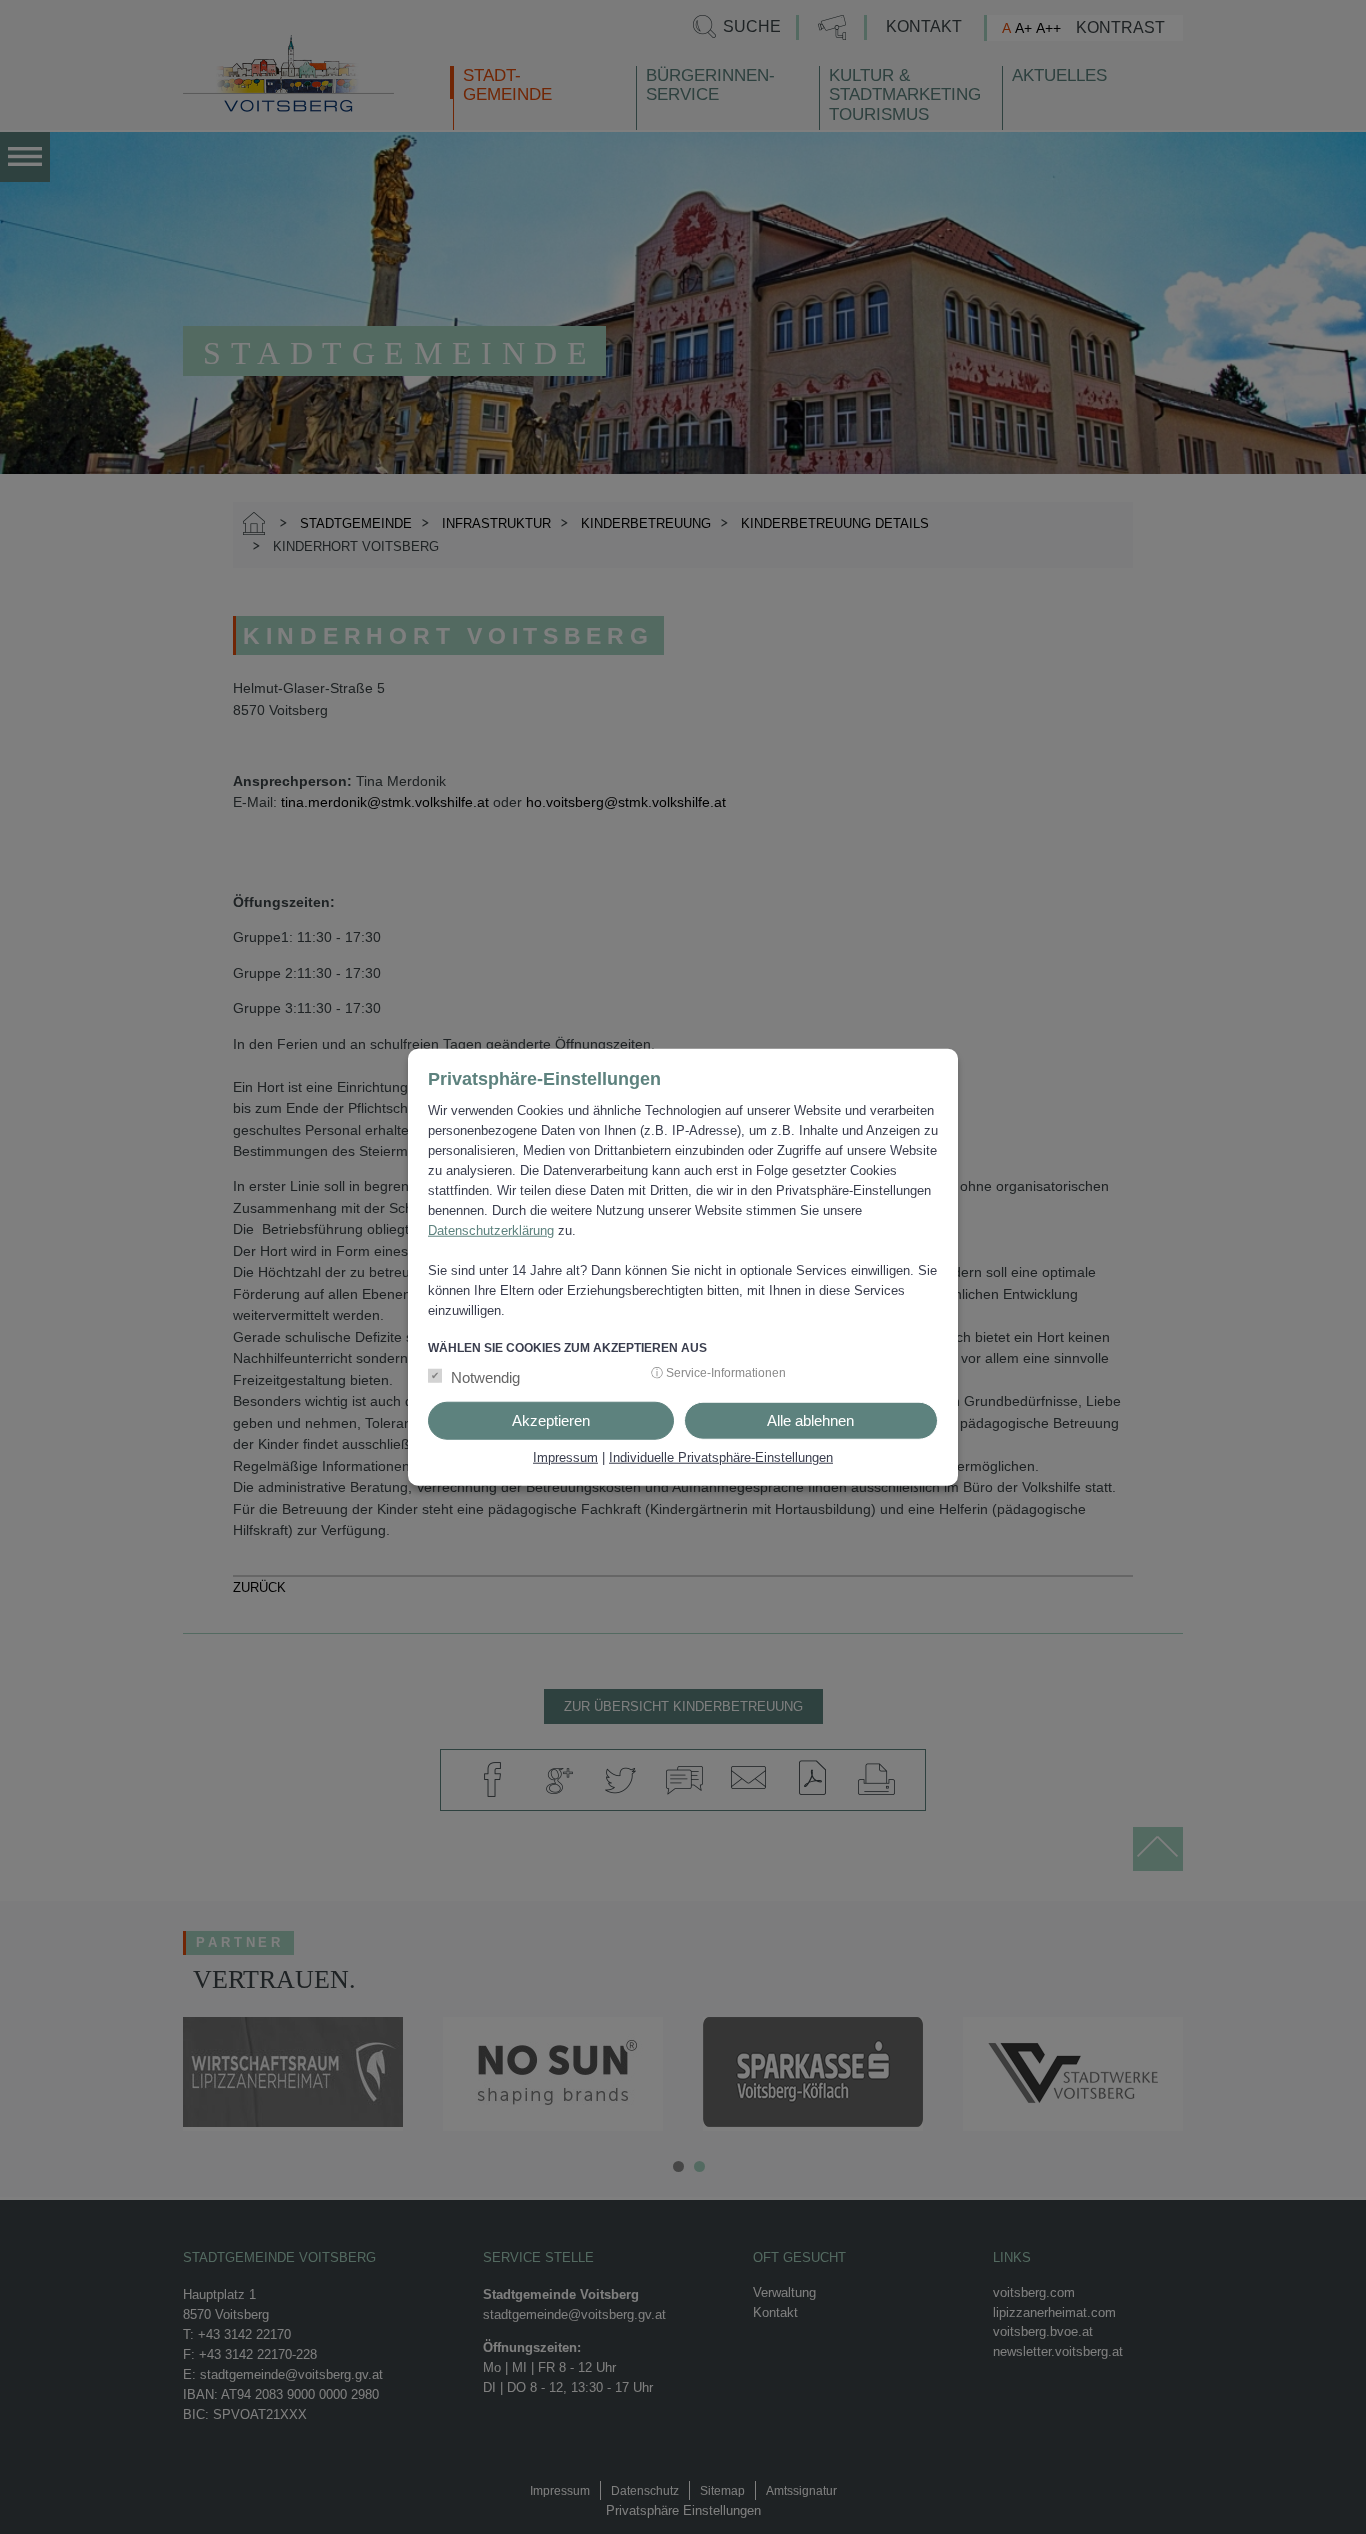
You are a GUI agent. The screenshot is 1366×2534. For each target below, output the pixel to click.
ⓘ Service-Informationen (718, 1373)
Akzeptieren (551, 1420)
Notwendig (485, 1377)
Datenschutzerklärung (491, 1229)
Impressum (565, 1457)
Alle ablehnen (810, 1420)
